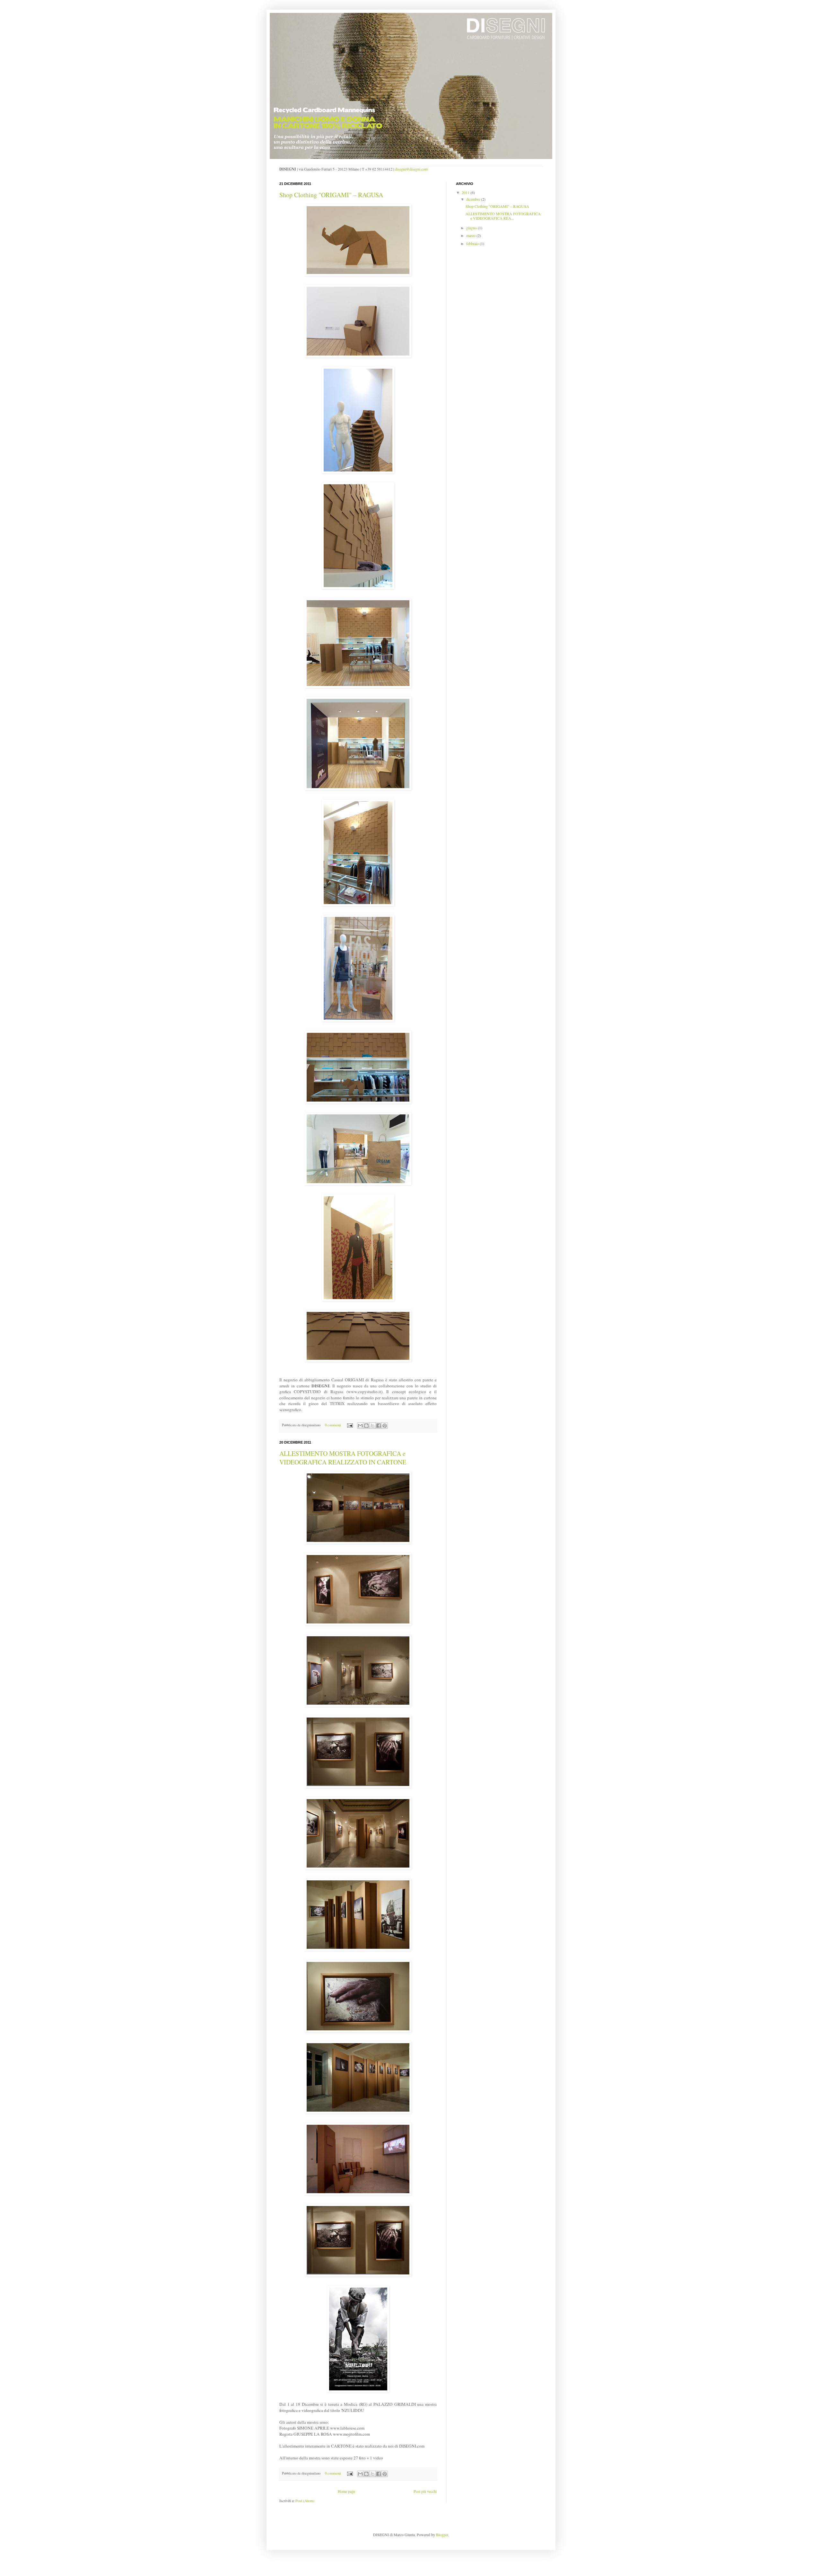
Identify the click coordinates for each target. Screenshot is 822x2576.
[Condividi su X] (372, 1426)
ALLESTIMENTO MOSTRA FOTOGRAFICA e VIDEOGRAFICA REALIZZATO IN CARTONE (343, 1458)
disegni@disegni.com (411, 169)
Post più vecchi (425, 2491)
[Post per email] (350, 1425)
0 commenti (333, 1425)
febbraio (473, 243)
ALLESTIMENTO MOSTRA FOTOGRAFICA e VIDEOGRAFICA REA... (503, 216)
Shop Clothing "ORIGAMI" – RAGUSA (331, 195)
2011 (466, 192)
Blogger (442, 2535)
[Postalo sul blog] (366, 1426)
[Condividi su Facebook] (379, 1426)
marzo (471, 235)
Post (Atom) (305, 2501)
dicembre (474, 199)
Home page (346, 2491)
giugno (472, 228)
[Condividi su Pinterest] (385, 1426)
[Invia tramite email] (360, 1426)
